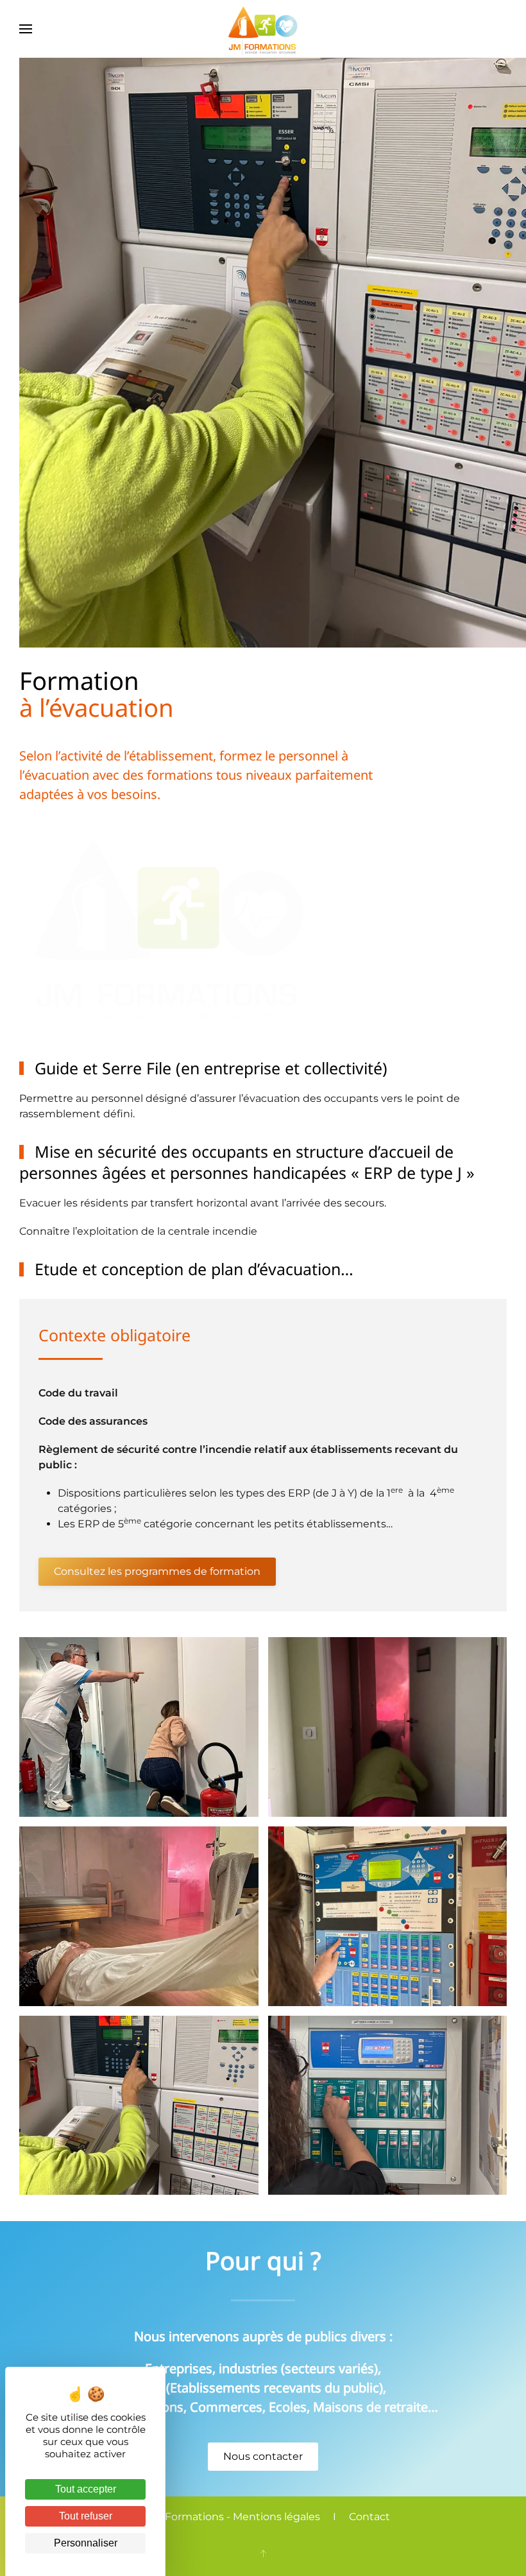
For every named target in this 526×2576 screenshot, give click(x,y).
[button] (26, 29)
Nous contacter (263, 2456)
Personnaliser (86, 2543)
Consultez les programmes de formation (157, 1571)
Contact (369, 2517)
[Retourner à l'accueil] (263, 29)
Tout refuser (86, 2516)
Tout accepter (86, 2489)
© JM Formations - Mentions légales (228, 2517)
